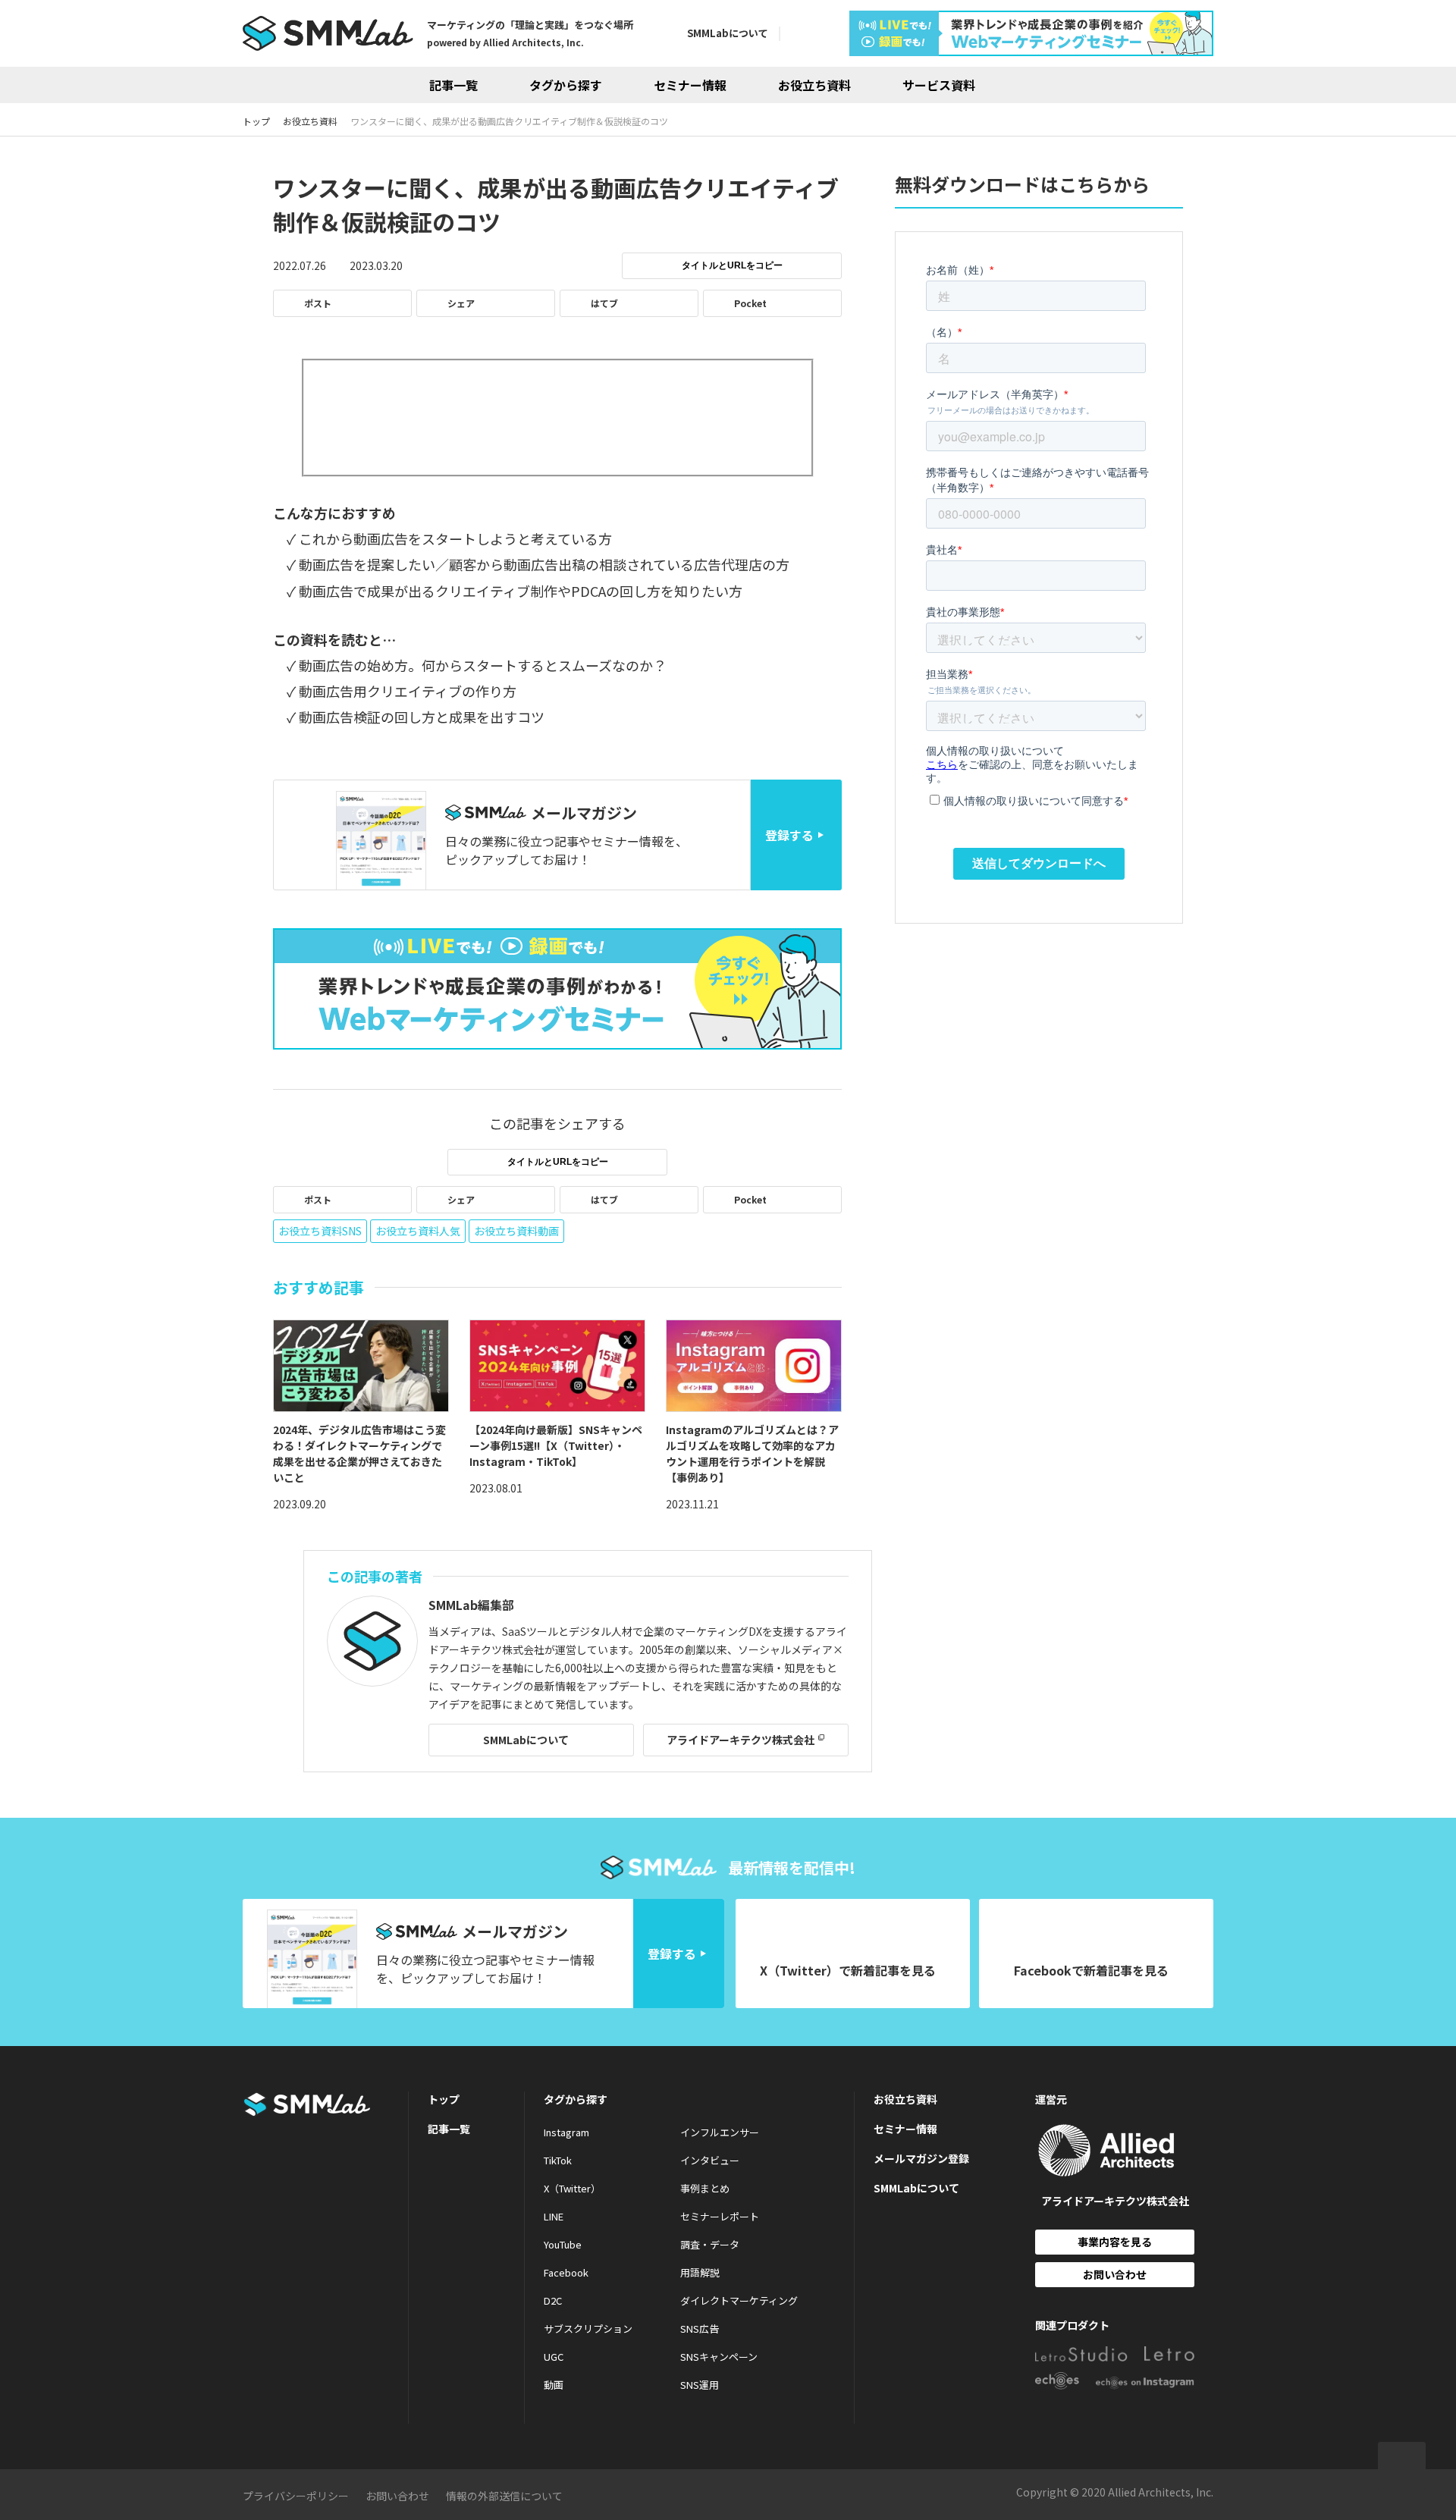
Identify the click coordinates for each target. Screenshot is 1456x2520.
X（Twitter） (572, 2188)
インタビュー (710, 2160)
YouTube (563, 2244)
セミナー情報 (690, 85)
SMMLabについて (728, 33)
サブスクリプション (588, 2329)
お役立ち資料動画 (516, 1231)
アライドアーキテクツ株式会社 (741, 1740)
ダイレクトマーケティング (739, 2300)
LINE (554, 2216)
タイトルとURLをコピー (732, 265)
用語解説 (700, 2272)
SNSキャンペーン (719, 2357)
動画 (554, 2385)
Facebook (566, 2272)
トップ (444, 2099)
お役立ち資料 (814, 85)
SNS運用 (700, 2385)
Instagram (566, 2132)
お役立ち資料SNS (320, 1231)
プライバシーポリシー (296, 2496)
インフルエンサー (720, 2132)
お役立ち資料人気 (418, 1231)
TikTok (558, 2160)
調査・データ (710, 2244)
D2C (553, 2300)
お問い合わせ (1115, 2274)
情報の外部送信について (504, 2496)
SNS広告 (700, 2329)
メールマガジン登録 (921, 2158)
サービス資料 (939, 85)
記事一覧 (453, 85)
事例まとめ (705, 2188)
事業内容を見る (1115, 2242)
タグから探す (566, 85)
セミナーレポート (720, 2216)
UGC (554, 2357)
